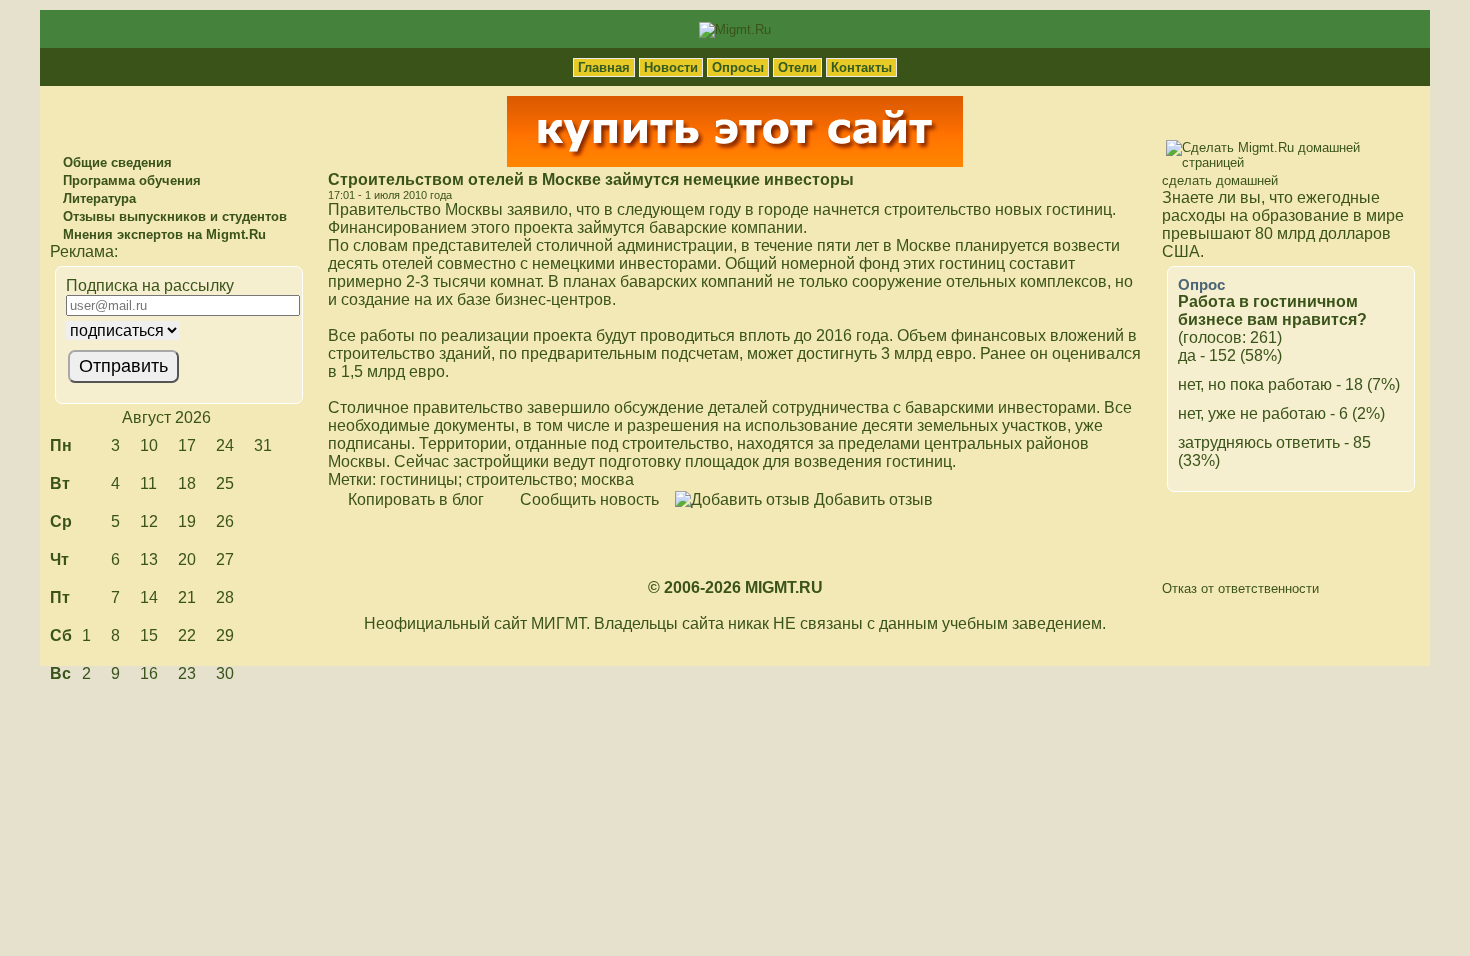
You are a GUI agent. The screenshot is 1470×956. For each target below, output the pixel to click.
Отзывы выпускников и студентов (173, 216)
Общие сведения (115, 162)
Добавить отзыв (871, 499)
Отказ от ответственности (1240, 588)
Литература (97, 198)
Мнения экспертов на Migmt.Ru (162, 234)
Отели (797, 67)
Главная (604, 67)
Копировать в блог (414, 499)
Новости (671, 67)
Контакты (861, 67)
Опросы (738, 67)
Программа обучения (130, 180)
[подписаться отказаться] (176, 330)
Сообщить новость (587, 499)
